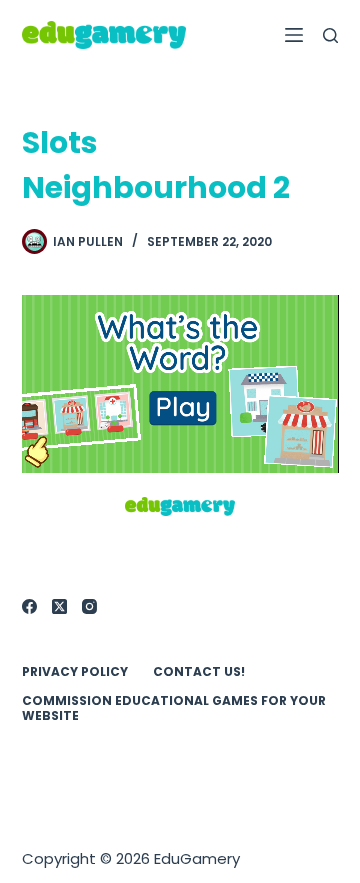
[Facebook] (29, 606)
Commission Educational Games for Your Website (174, 708)
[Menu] (294, 35)
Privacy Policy (75, 672)
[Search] (330, 35)
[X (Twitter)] (59, 606)
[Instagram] (89, 606)
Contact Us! (199, 672)
